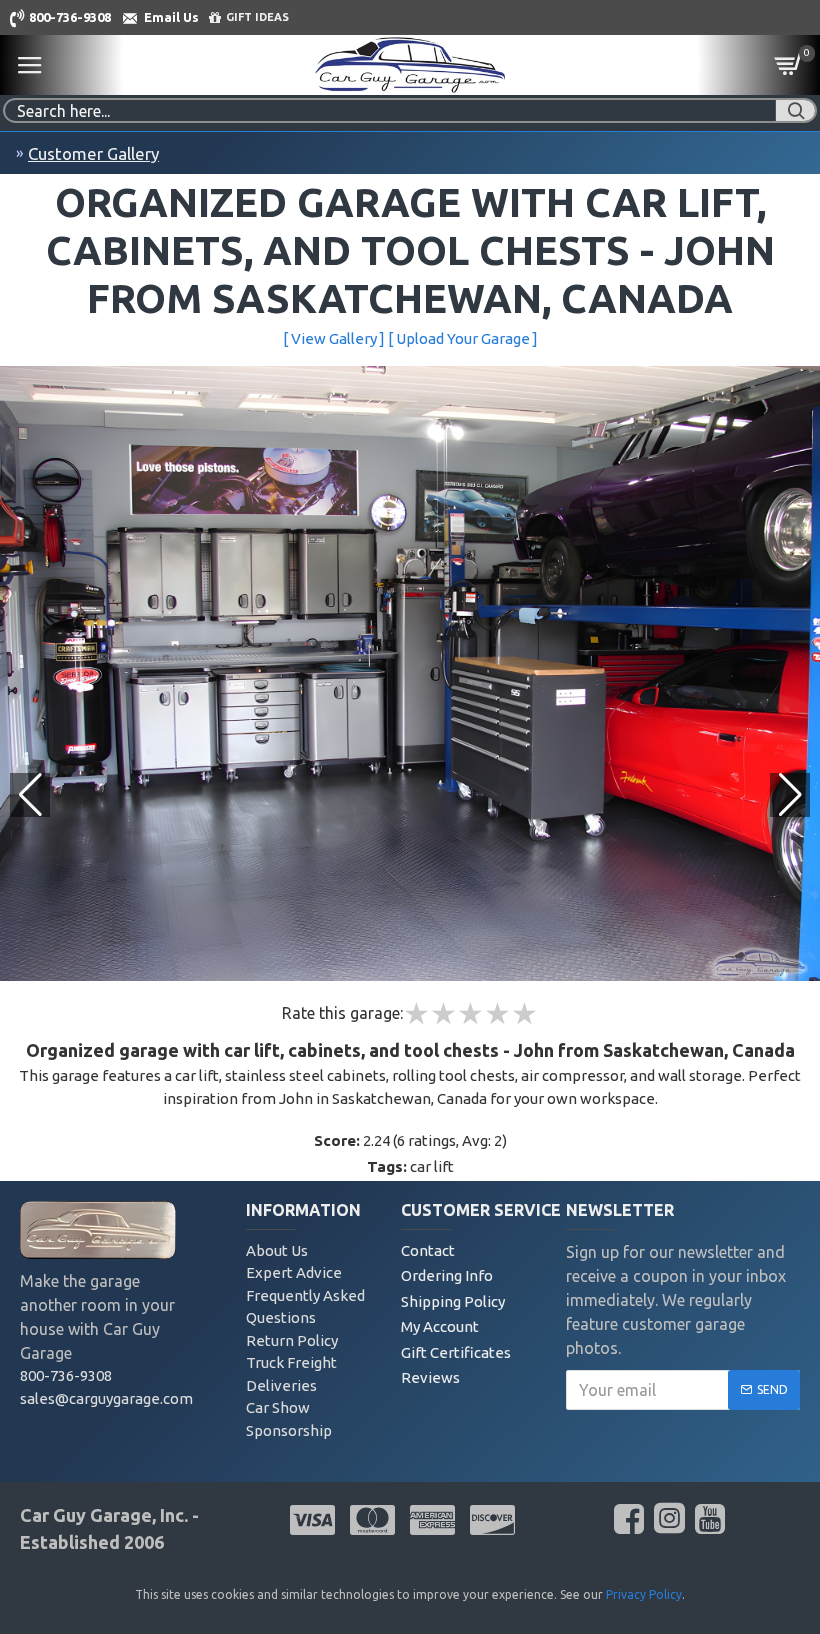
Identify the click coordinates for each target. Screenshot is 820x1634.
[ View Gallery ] (334, 338)
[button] (790, 795)
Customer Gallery (93, 153)
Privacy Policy (644, 1594)
